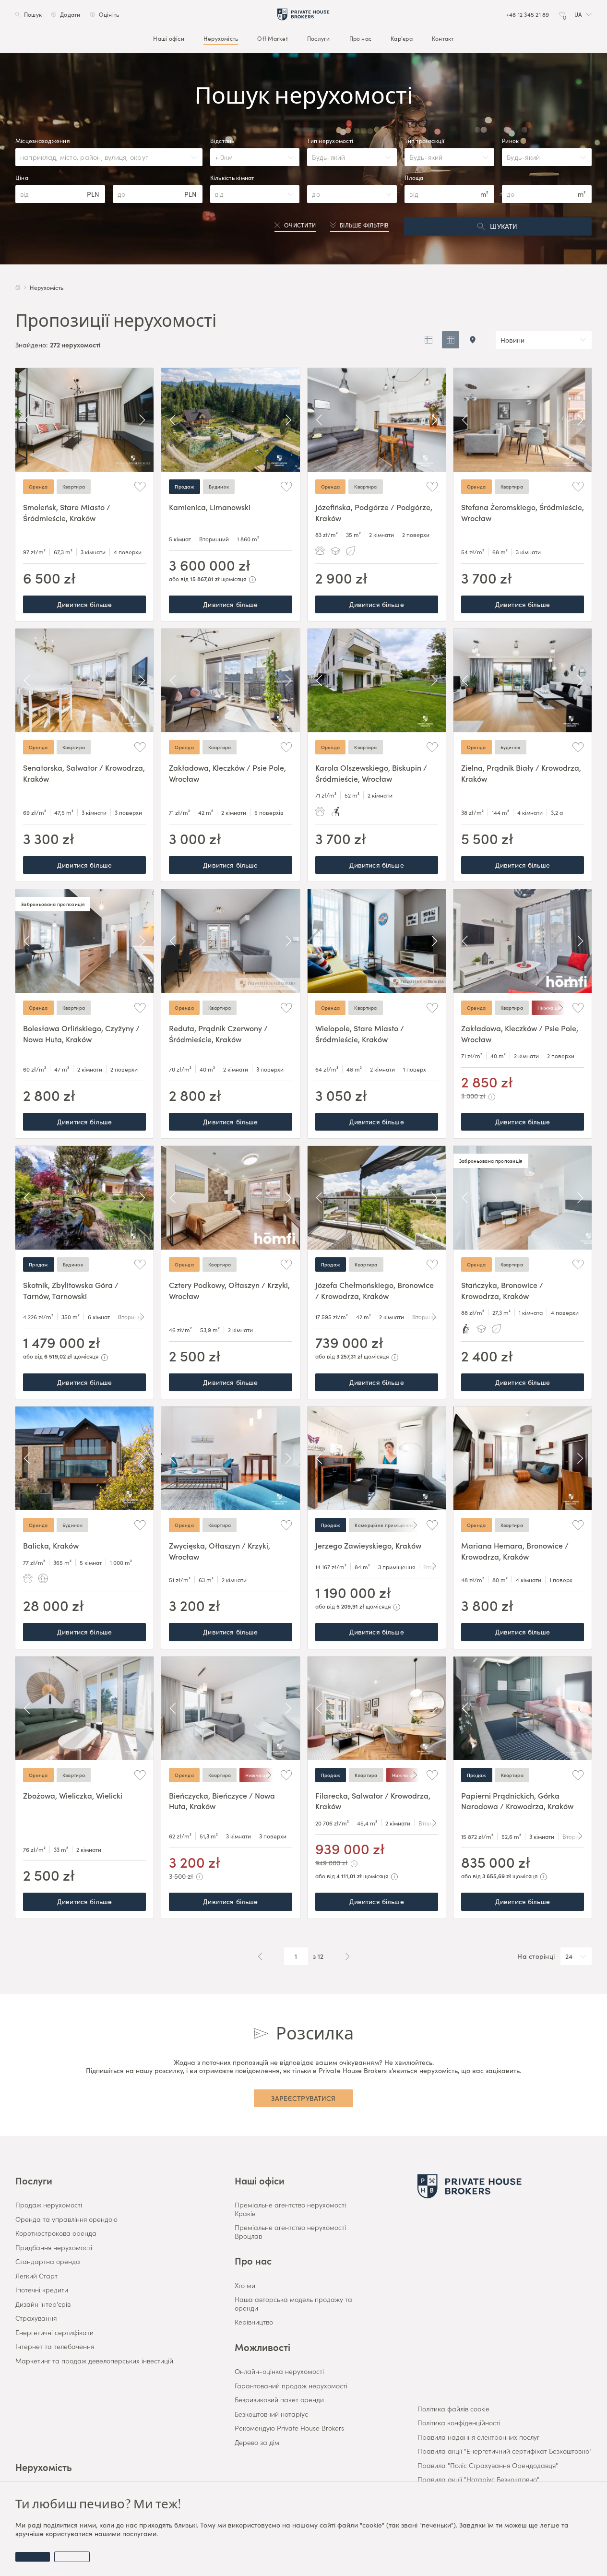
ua (578, 14)
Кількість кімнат (232, 178)
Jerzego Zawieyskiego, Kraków (368, 1545)
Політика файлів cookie (453, 2409)
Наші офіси (168, 38)
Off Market (272, 38)
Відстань (222, 141)
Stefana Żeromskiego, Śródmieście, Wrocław (523, 512)
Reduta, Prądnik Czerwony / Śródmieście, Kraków (218, 1033)
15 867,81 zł (205, 578)
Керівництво (254, 2322)
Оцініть (109, 14)
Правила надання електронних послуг (478, 2437)
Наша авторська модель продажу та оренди (293, 2304)
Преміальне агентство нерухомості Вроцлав (290, 2232)
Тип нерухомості (330, 141)
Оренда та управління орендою (66, 2219)
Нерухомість (221, 38)
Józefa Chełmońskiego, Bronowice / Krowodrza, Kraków (375, 1290)
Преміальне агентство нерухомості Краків (290, 2209)
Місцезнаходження (42, 141)
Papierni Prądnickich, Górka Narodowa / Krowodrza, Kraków (517, 1801)
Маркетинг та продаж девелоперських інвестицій (94, 2361)
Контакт (443, 38)
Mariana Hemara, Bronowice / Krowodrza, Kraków (515, 1550)
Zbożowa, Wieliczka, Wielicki (73, 1795)
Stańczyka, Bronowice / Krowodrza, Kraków (502, 1290)
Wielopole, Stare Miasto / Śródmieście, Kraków (360, 1033)
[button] (583, 14)
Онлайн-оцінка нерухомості (279, 2372)
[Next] (142, 420)
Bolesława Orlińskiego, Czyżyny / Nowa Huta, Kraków (81, 1033)
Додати (70, 14)
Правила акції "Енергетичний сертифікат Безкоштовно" (505, 2451)
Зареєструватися (303, 2098)
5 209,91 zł (350, 1606)
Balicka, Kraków (51, 1545)
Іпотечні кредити (42, 2290)
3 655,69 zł (497, 1876)
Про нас (361, 38)
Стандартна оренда (48, 2262)
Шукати (504, 226)
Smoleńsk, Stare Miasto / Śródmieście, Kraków (67, 512)
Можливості (262, 2347)
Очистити (300, 225)
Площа (414, 178)
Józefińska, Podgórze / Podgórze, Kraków (374, 512)
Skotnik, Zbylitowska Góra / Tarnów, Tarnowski (71, 1290)
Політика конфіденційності (459, 2423)
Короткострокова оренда (56, 2233)
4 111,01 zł (349, 1876)
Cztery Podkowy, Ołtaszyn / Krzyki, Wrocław (229, 1290)
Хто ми (245, 2286)
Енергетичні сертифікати (54, 2333)
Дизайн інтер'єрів (43, 2304)
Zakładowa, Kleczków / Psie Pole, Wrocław (227, 773)
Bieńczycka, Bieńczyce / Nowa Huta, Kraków (222, 1801)
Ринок (510, 141)
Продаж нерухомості (49, 2205)
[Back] (27, 420)
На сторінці (536, 1956)
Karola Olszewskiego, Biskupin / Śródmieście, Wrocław (371, 773)
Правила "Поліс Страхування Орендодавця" (488, 2466)
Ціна (22, 178)
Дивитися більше (84, 604)
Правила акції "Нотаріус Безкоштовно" (478, 2480)
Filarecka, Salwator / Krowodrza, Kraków (373, 1801)
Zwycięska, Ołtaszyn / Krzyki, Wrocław (220, 1550)
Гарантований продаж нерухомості (291, 2386)
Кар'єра (402, 38)
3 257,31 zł (349, 1356)
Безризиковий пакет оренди (279, 2400)
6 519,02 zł (58, 1356)
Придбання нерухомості (54, 2248)
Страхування (36, 2318)
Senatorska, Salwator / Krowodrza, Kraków (84, 773)
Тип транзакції (424, 141)
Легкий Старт (36, 2276)
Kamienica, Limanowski (210, 507)
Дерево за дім (257, 2443)
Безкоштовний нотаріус (271, 2414)
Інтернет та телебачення (55, 2347)
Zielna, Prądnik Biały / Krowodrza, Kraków (521, 773)
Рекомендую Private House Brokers (289, 2428)
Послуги (319, 38)
